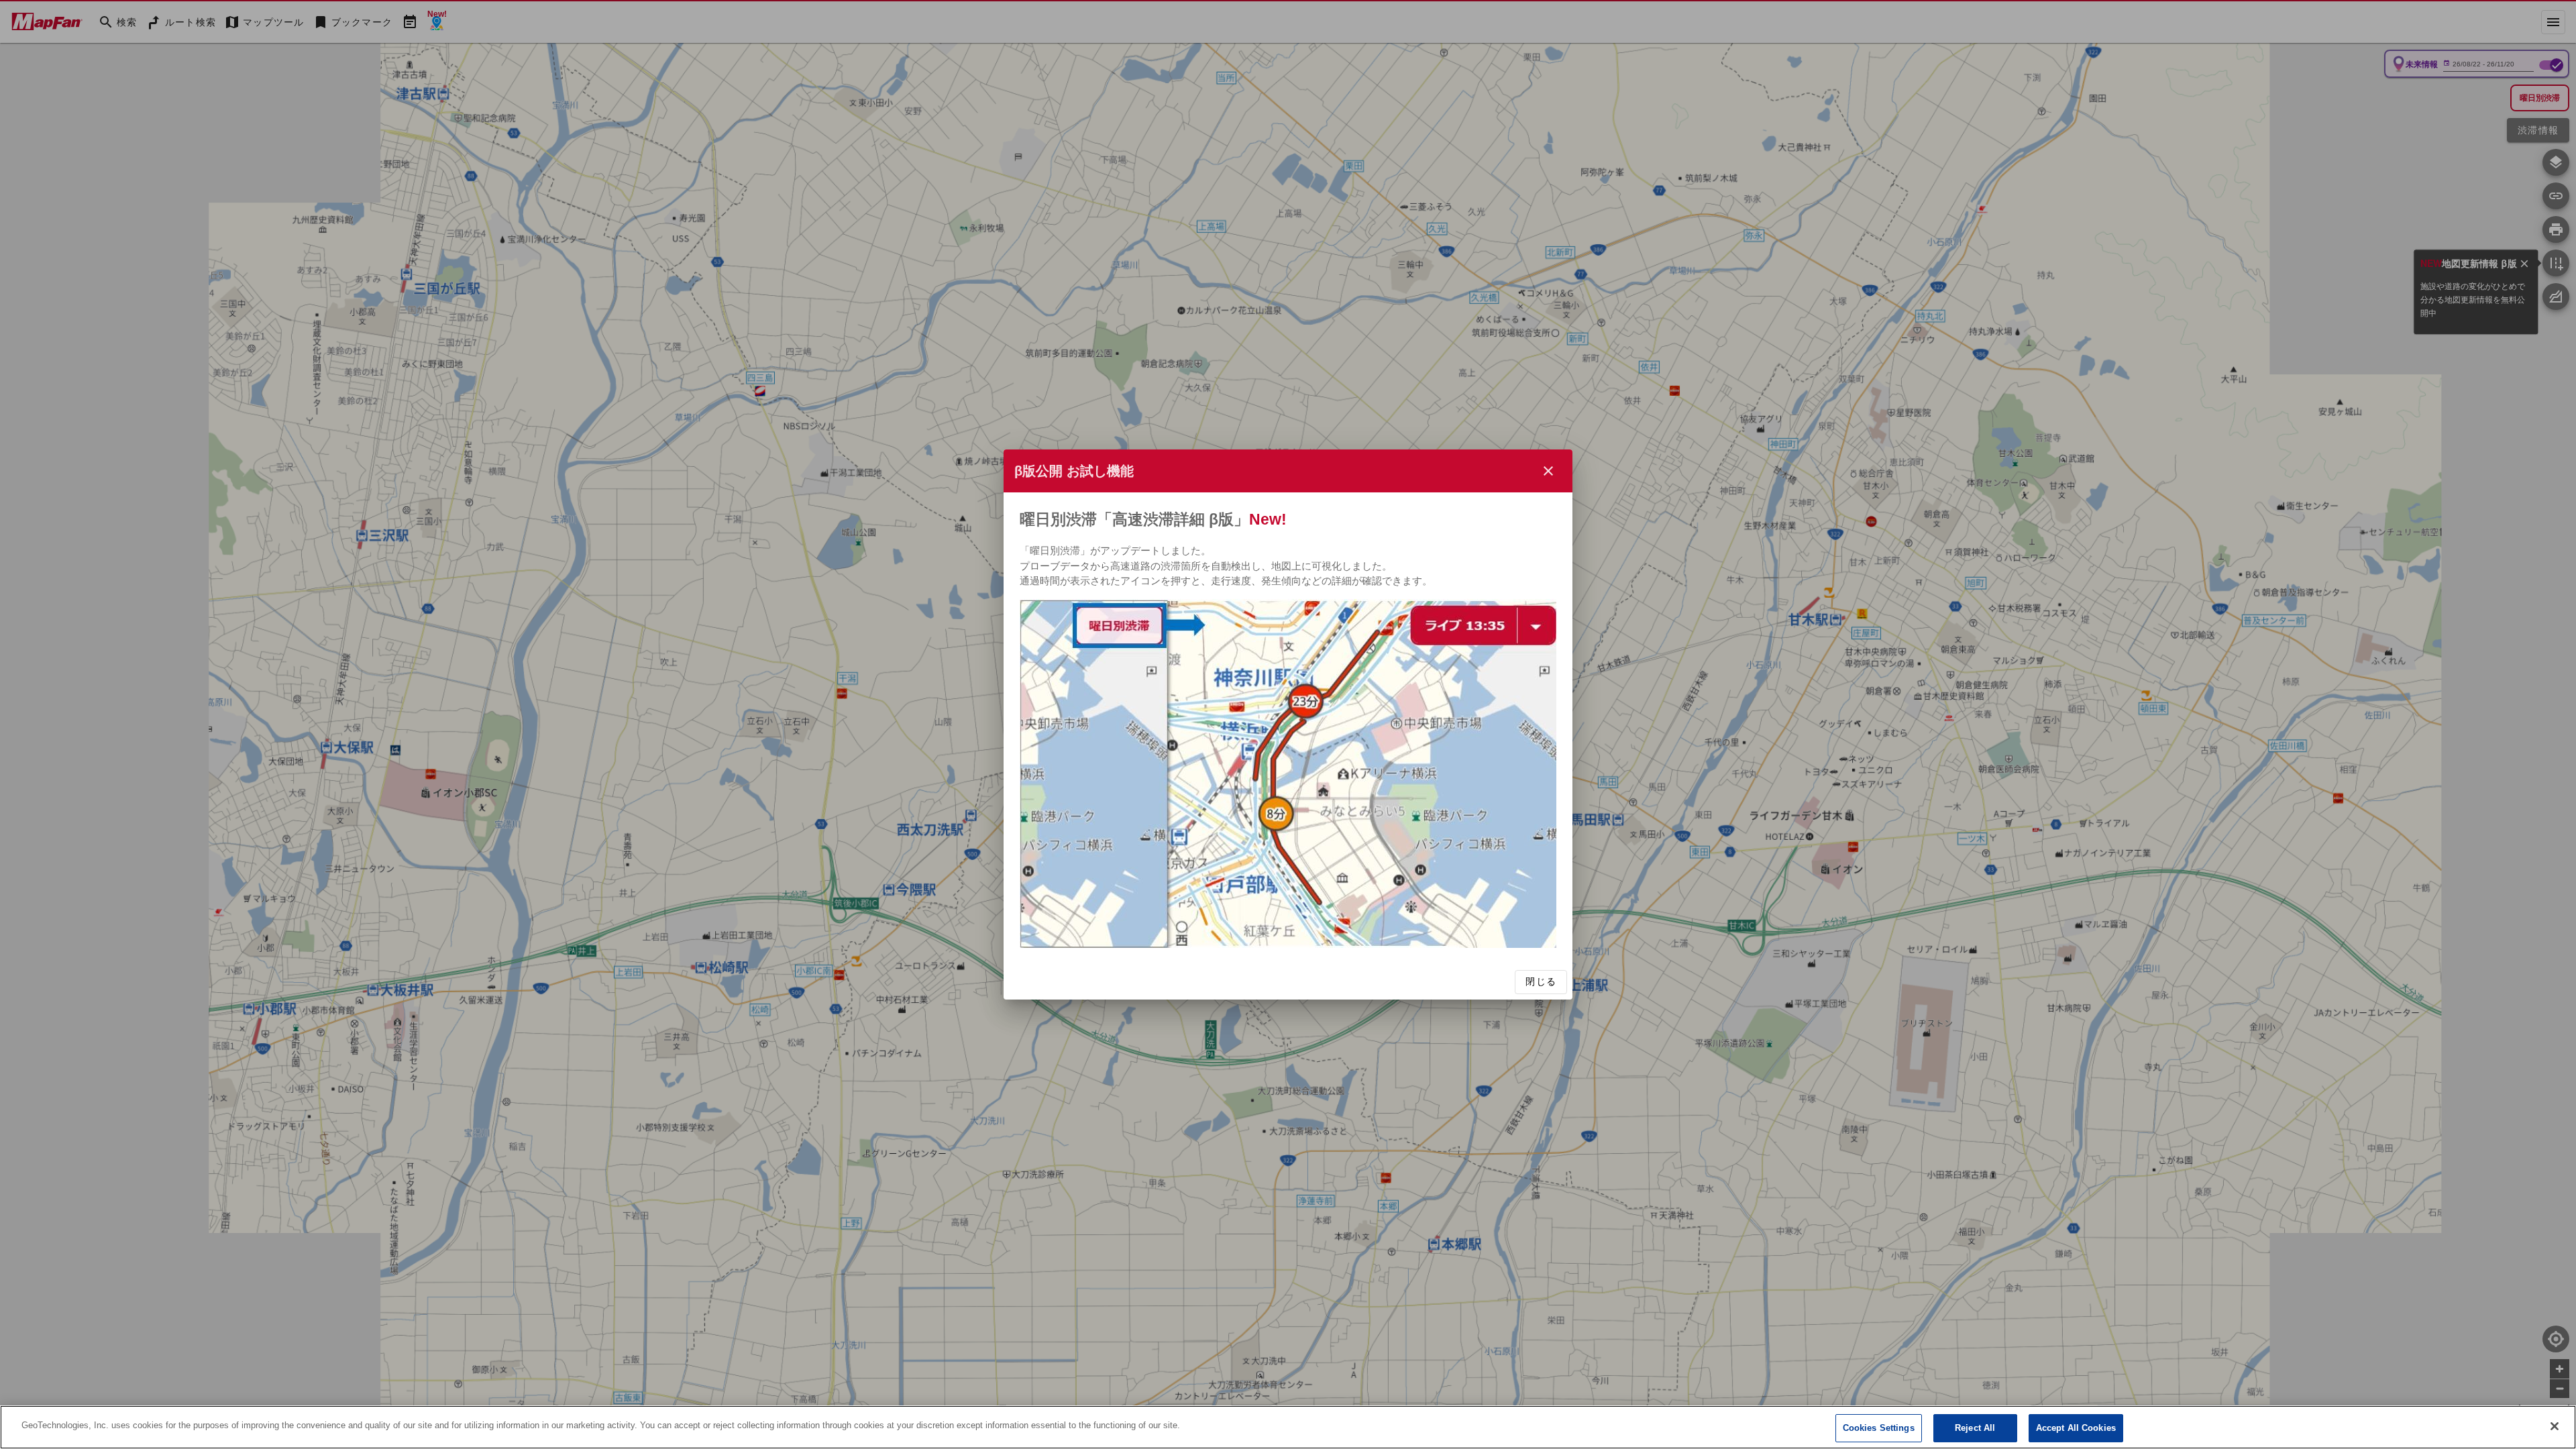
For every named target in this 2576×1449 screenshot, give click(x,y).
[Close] (2555, 1426)
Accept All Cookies (2076, 1428)
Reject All (1975, 1428)
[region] (1288, 1427)
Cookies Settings (1879, 1428)
